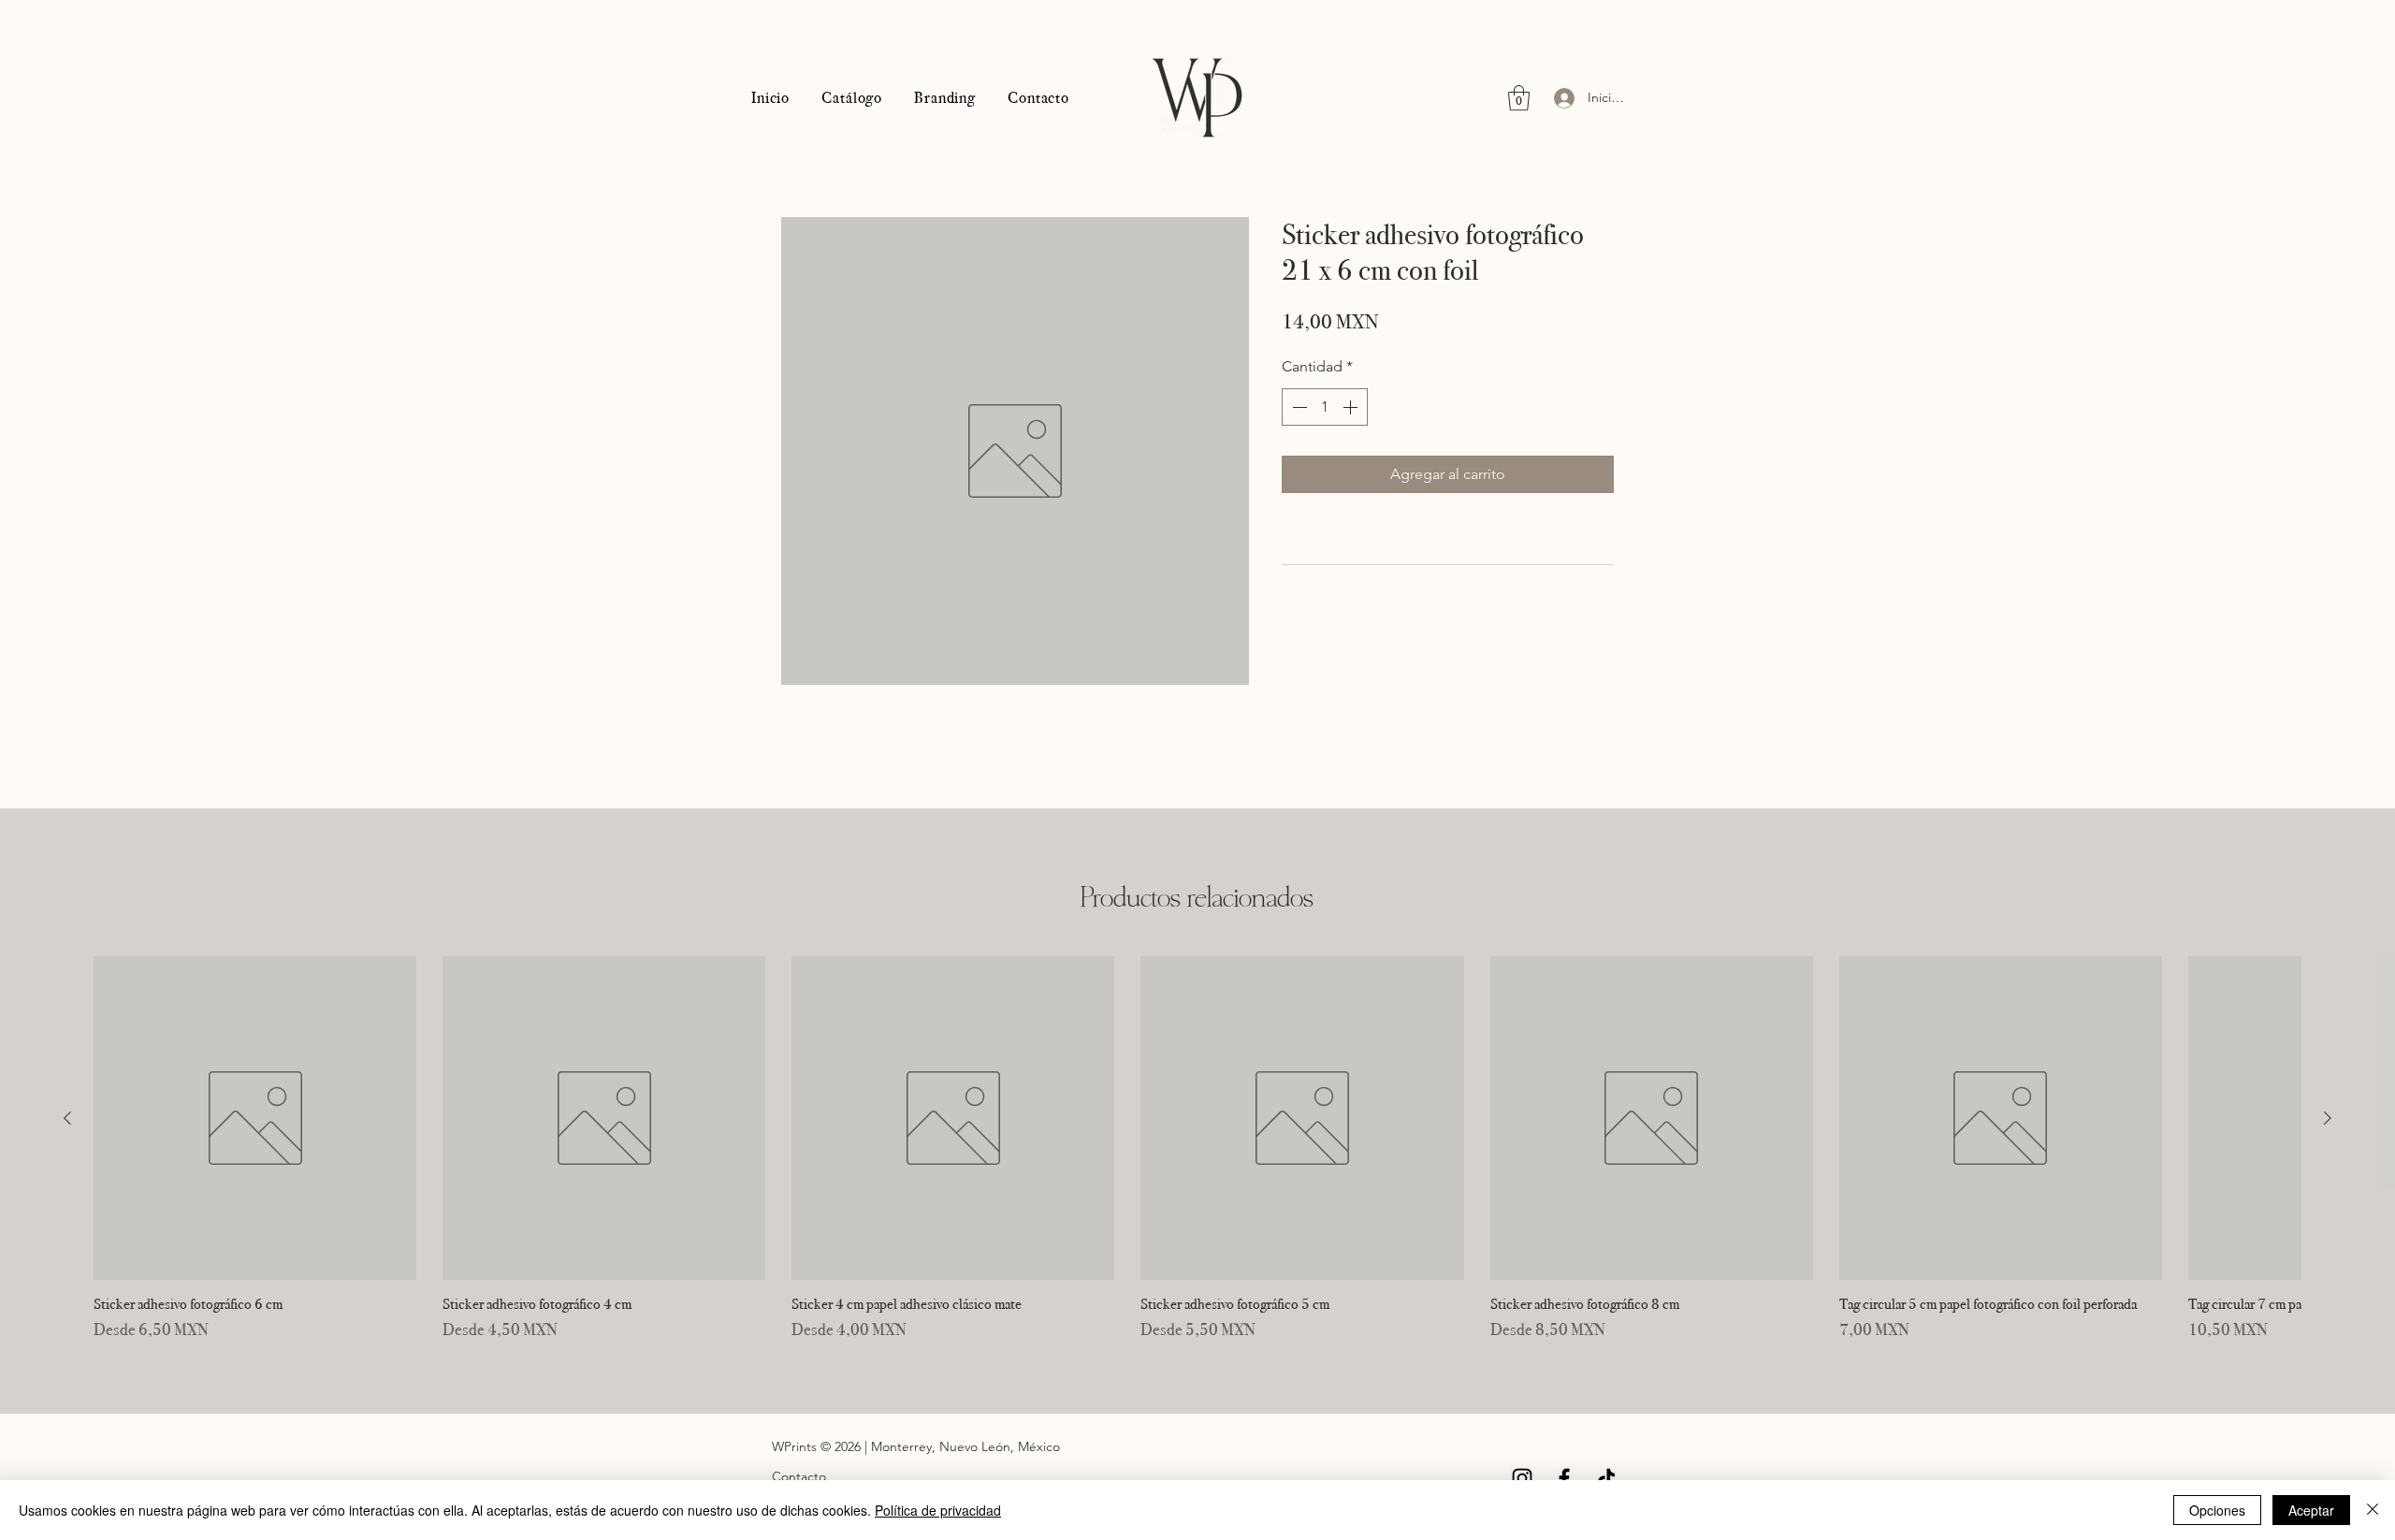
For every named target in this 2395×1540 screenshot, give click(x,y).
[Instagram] (1522, 1478)
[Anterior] (67, 1118)
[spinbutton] (1325, 407)
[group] (1197, 1149)
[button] (1519, 98)
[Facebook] (1564, 1478)
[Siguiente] (2328, 1118)
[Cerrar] (2373, 1510)
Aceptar (2311, 1510)
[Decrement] (1298, 407)
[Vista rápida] (255, 1118)
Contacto (799, 1476)
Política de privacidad (938, 1510)
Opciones (2217, 1510)
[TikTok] (1606, 1478)
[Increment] (1352, 407)
